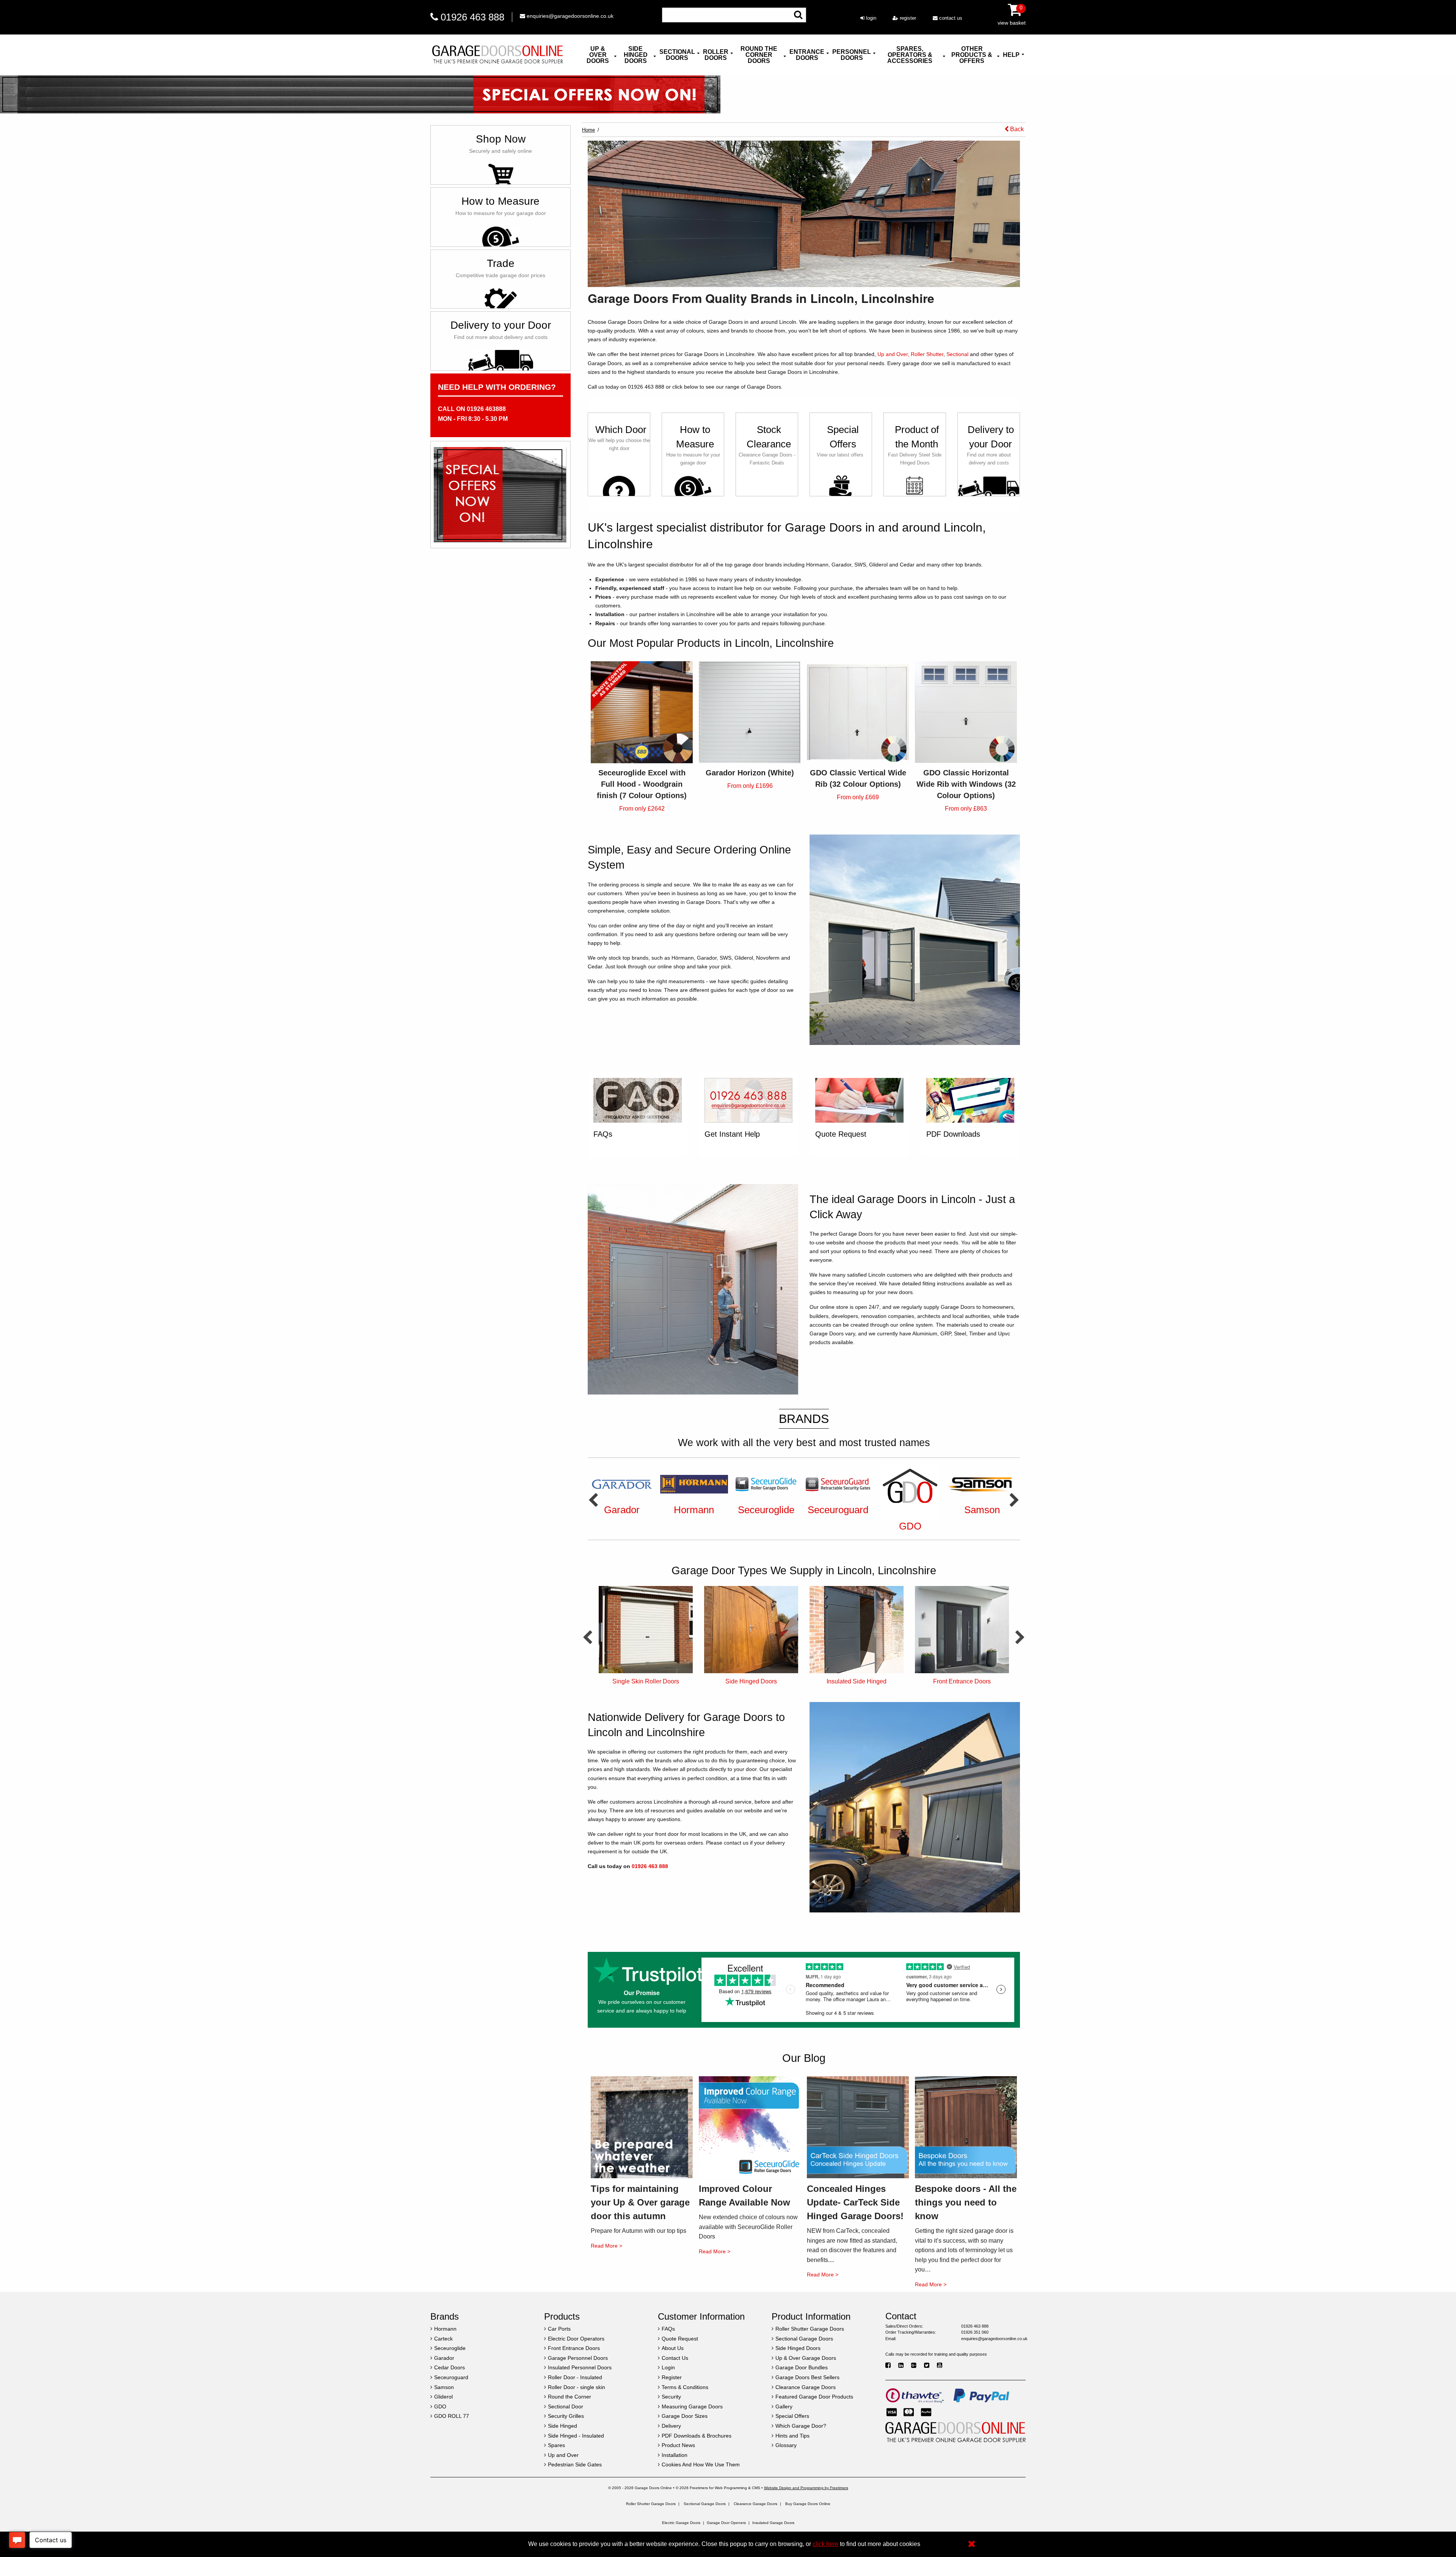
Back (1016, 129)
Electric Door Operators (751, 1681)
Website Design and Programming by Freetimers (806, 2488)
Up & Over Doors (598, 55)
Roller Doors (716, 55)
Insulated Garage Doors (773, 2523)
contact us (950, 18)
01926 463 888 (472, 17)
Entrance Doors (807, 55)
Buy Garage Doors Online (808, 2504)
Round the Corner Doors (759, 55)
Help (1011, 55)
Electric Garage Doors (681, 2523)
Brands (804, 1419)
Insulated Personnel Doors (962, 1681)
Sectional (957, 354)
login (870, 18)
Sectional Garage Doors (705, 2504)
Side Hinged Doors (636, 55)
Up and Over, (893, 354)
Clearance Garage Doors (755, 2504)
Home (588, 130)
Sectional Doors (677, 55)
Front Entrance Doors (646, 1681)
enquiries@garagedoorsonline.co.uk (569, 16)
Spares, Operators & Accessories (910, 55)
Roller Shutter (927, 354)
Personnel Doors (852, 55)
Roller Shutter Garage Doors (651, 2504)
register (907, 18)
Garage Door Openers (726, 2523)
